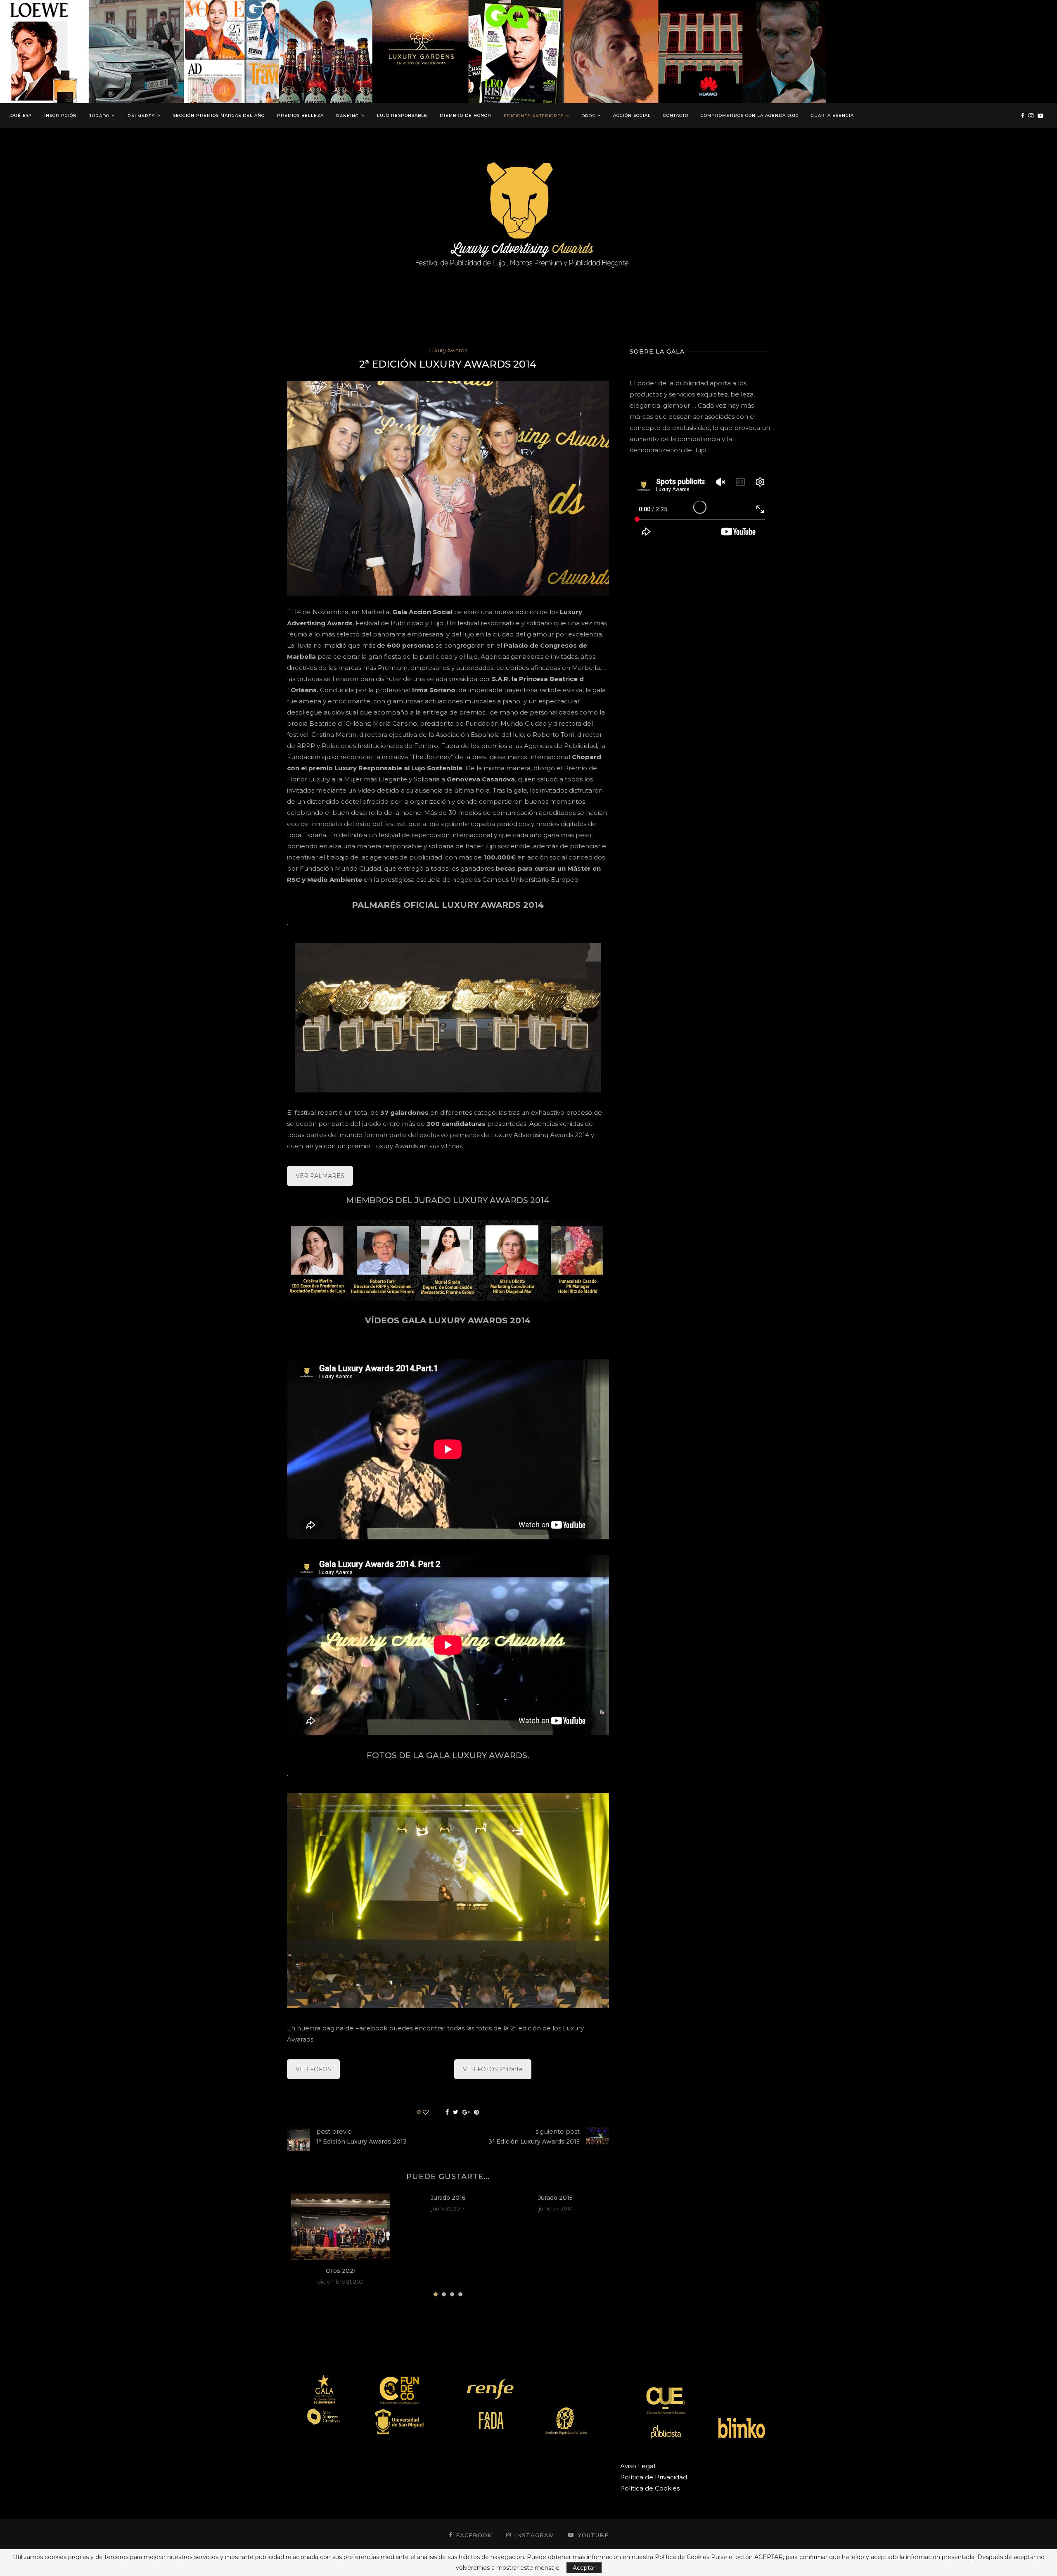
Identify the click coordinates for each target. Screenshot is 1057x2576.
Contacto (676, 115)
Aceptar (584, 2568)
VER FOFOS (313, 2069)
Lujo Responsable (402, 115)
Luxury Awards (448, 350)
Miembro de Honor (466, 115)
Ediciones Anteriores (534, 116)
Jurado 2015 (555, 2198)
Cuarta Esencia (832, 115)
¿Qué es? (20, 115)
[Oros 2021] (341, 2227)
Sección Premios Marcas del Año (219, 115)
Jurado (99, 116)
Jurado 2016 (448, 2198)
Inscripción (60, 115)
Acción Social (632, 115)
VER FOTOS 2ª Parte (493, 2069)
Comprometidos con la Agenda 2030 (750, 115)
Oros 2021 (341, 2271)
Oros (588, 116)
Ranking (347, 116)
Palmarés (141, 116)
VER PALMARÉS (320, 1176)
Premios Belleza (300, 115)
